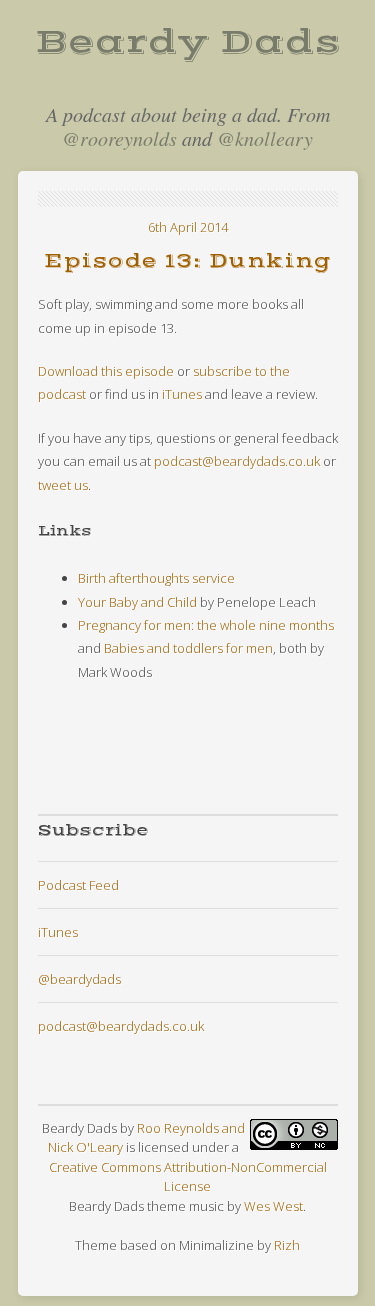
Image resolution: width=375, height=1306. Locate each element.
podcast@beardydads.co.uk (237, 461)
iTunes (182, 394)
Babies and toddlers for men (188, 648)
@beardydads (79, 979)
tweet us (63, 485)
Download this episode (106, 371)
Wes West (273, 1206)
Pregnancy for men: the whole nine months (206, 625)
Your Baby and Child (137, 602)
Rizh (287, 1245)
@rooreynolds (119, 138)
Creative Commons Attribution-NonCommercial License (188, 1177)
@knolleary (265, 138)
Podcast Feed (78, 885)
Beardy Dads (188, 42)
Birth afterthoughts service (156, 578)
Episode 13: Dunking (187, 261)
